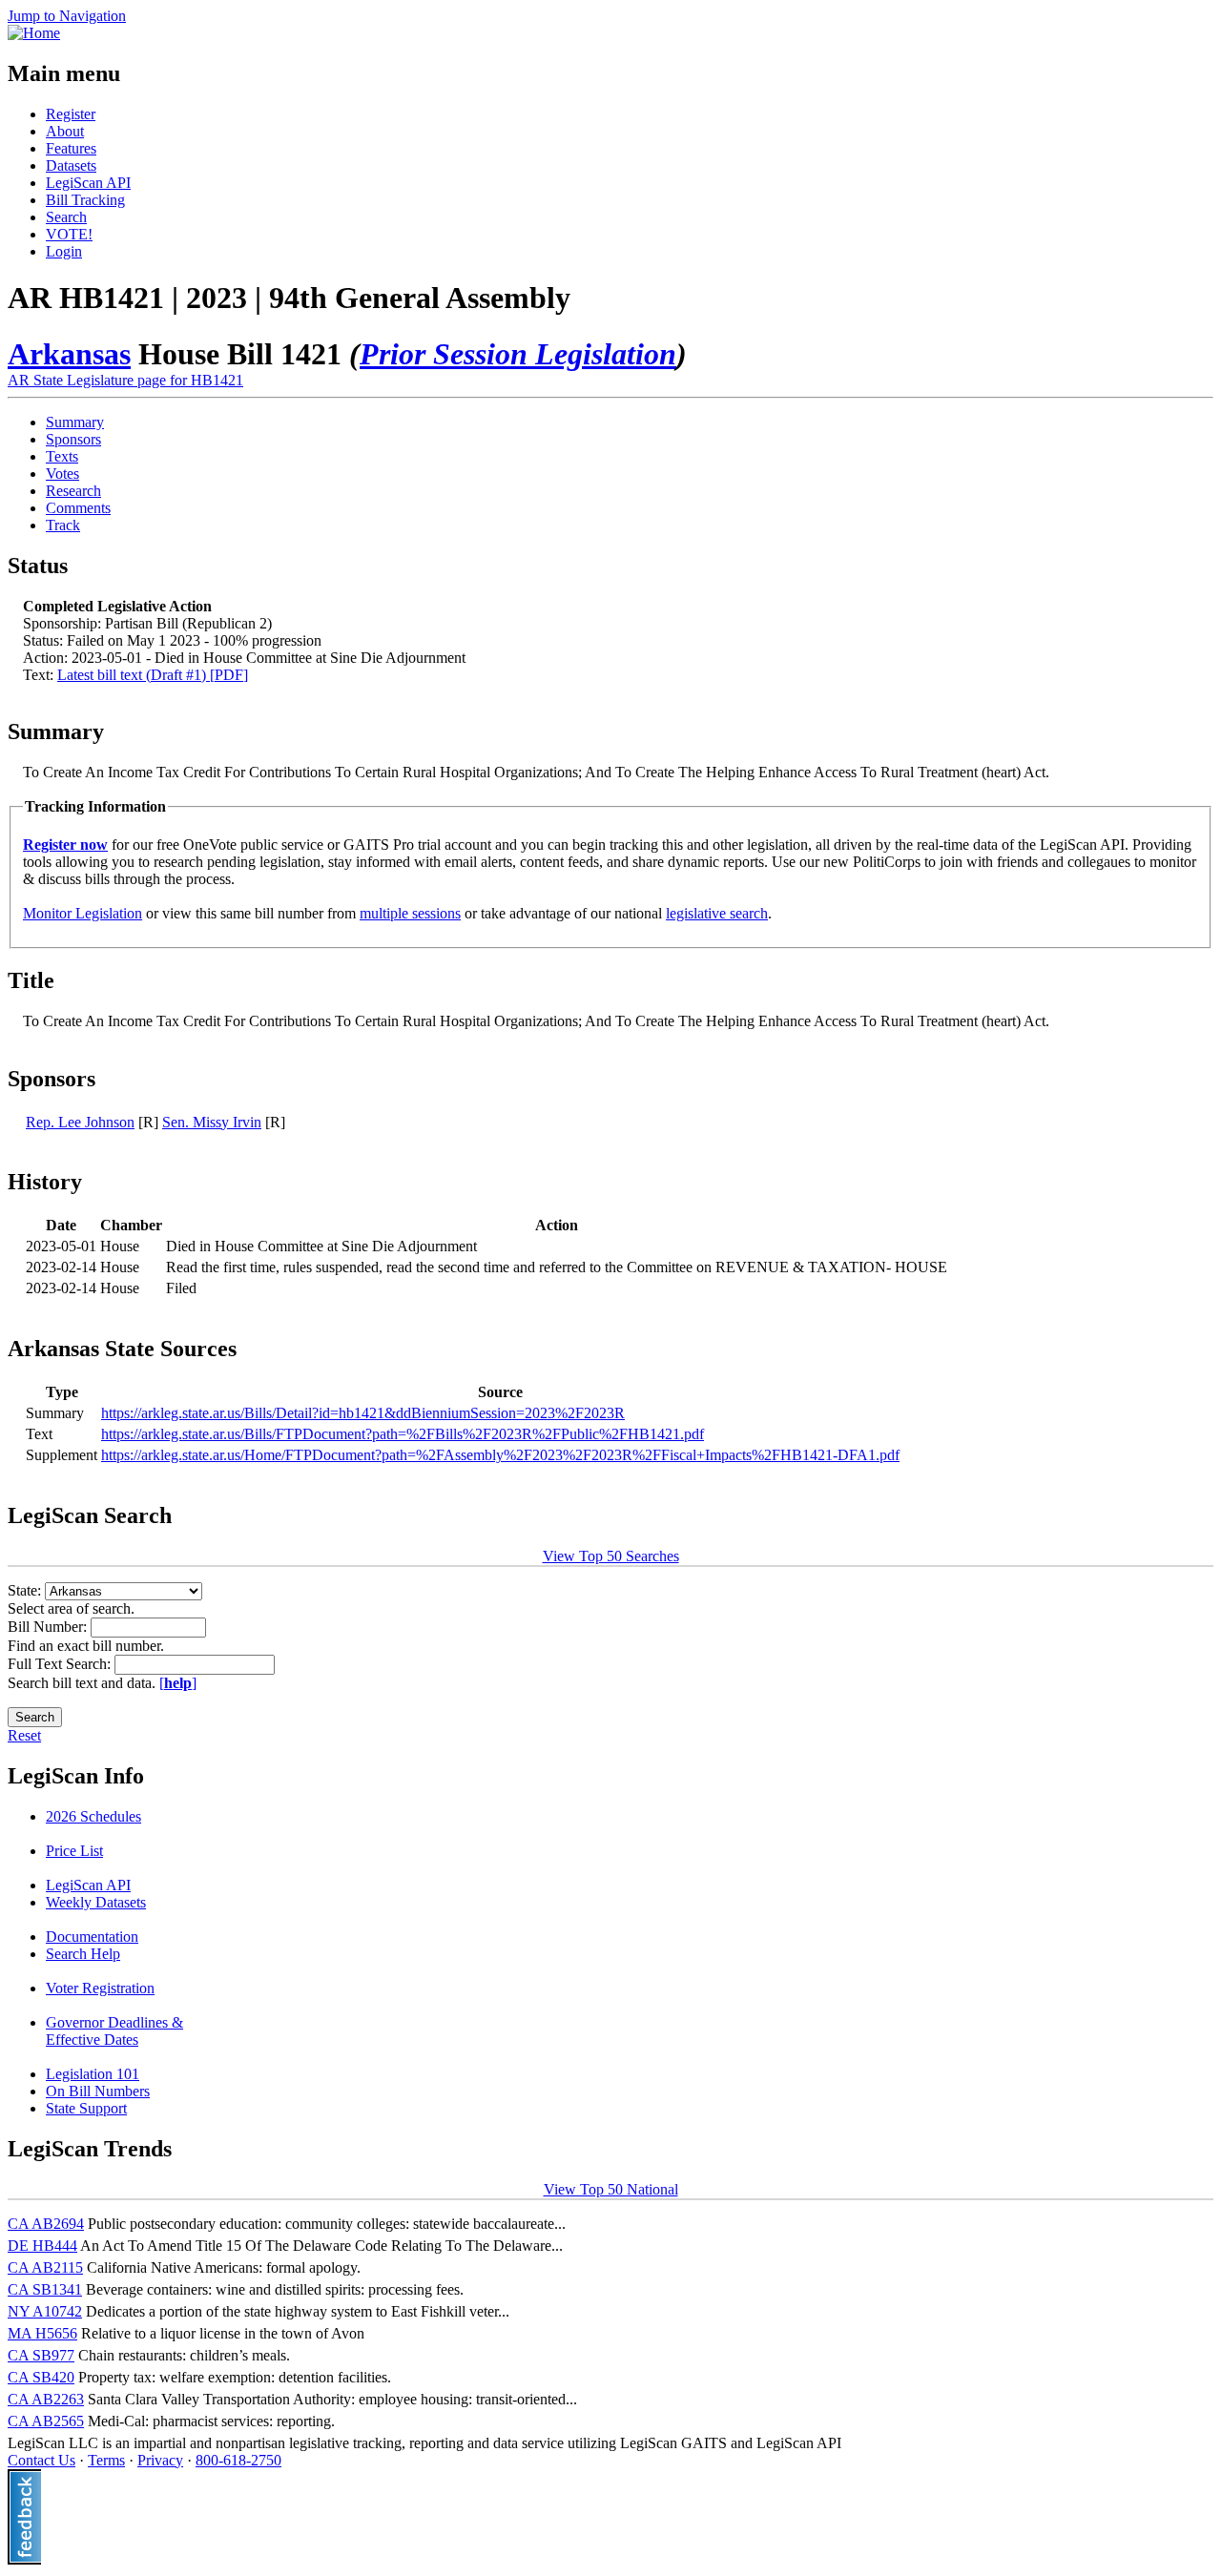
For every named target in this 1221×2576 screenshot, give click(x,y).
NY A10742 (45, 2311)
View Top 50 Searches (611, 1556)
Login (64, 251)
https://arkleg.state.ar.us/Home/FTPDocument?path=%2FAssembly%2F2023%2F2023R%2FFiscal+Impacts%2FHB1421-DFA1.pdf (500, 1455)
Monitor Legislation (83, 913)
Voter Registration (100, 1988)
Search (66, 217)
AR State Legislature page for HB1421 (125, 380)
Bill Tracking (85, 200)
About (65, 131)
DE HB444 (42, 2246)
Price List (74, 1851)
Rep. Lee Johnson (80, 1122)
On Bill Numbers (98, 2091)
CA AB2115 (45, 2267)
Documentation (92, 1937)
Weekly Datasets (96, 1902)
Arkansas (69, 354)
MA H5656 (42, 2333)
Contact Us (41, 2460)
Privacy (160, 2460)
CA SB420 (41, 2377)
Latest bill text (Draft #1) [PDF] (153, 675)
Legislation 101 (93, 2074)
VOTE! (69, 234)
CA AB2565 (46, 2421)
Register (71, 114)
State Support (86, 2108)
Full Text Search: (61, 1664)
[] (178, 1683)
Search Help (83, 1954)
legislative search (717, 913)
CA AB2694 (46, 2224)
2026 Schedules (93, 1816)
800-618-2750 (238, 2460)
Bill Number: (49, 1627)
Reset (24, 1735)
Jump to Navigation (67, 16)
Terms (106, 2460)
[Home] (34, 33)
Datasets (71, 165)
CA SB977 (41, 2355)
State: (26, 1590)
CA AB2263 (46, 2399)
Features (71, 148)
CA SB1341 (45, 2289)
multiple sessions (410, 913)
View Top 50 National (611, 2189)
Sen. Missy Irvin (212, 1122)
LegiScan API (88, 183)
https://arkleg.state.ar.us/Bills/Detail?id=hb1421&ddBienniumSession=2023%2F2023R (363, 1413)
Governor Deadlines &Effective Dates (114, 2031)
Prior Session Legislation (518, 354)
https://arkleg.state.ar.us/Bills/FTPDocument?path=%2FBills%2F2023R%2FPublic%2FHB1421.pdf (403, 1434)
